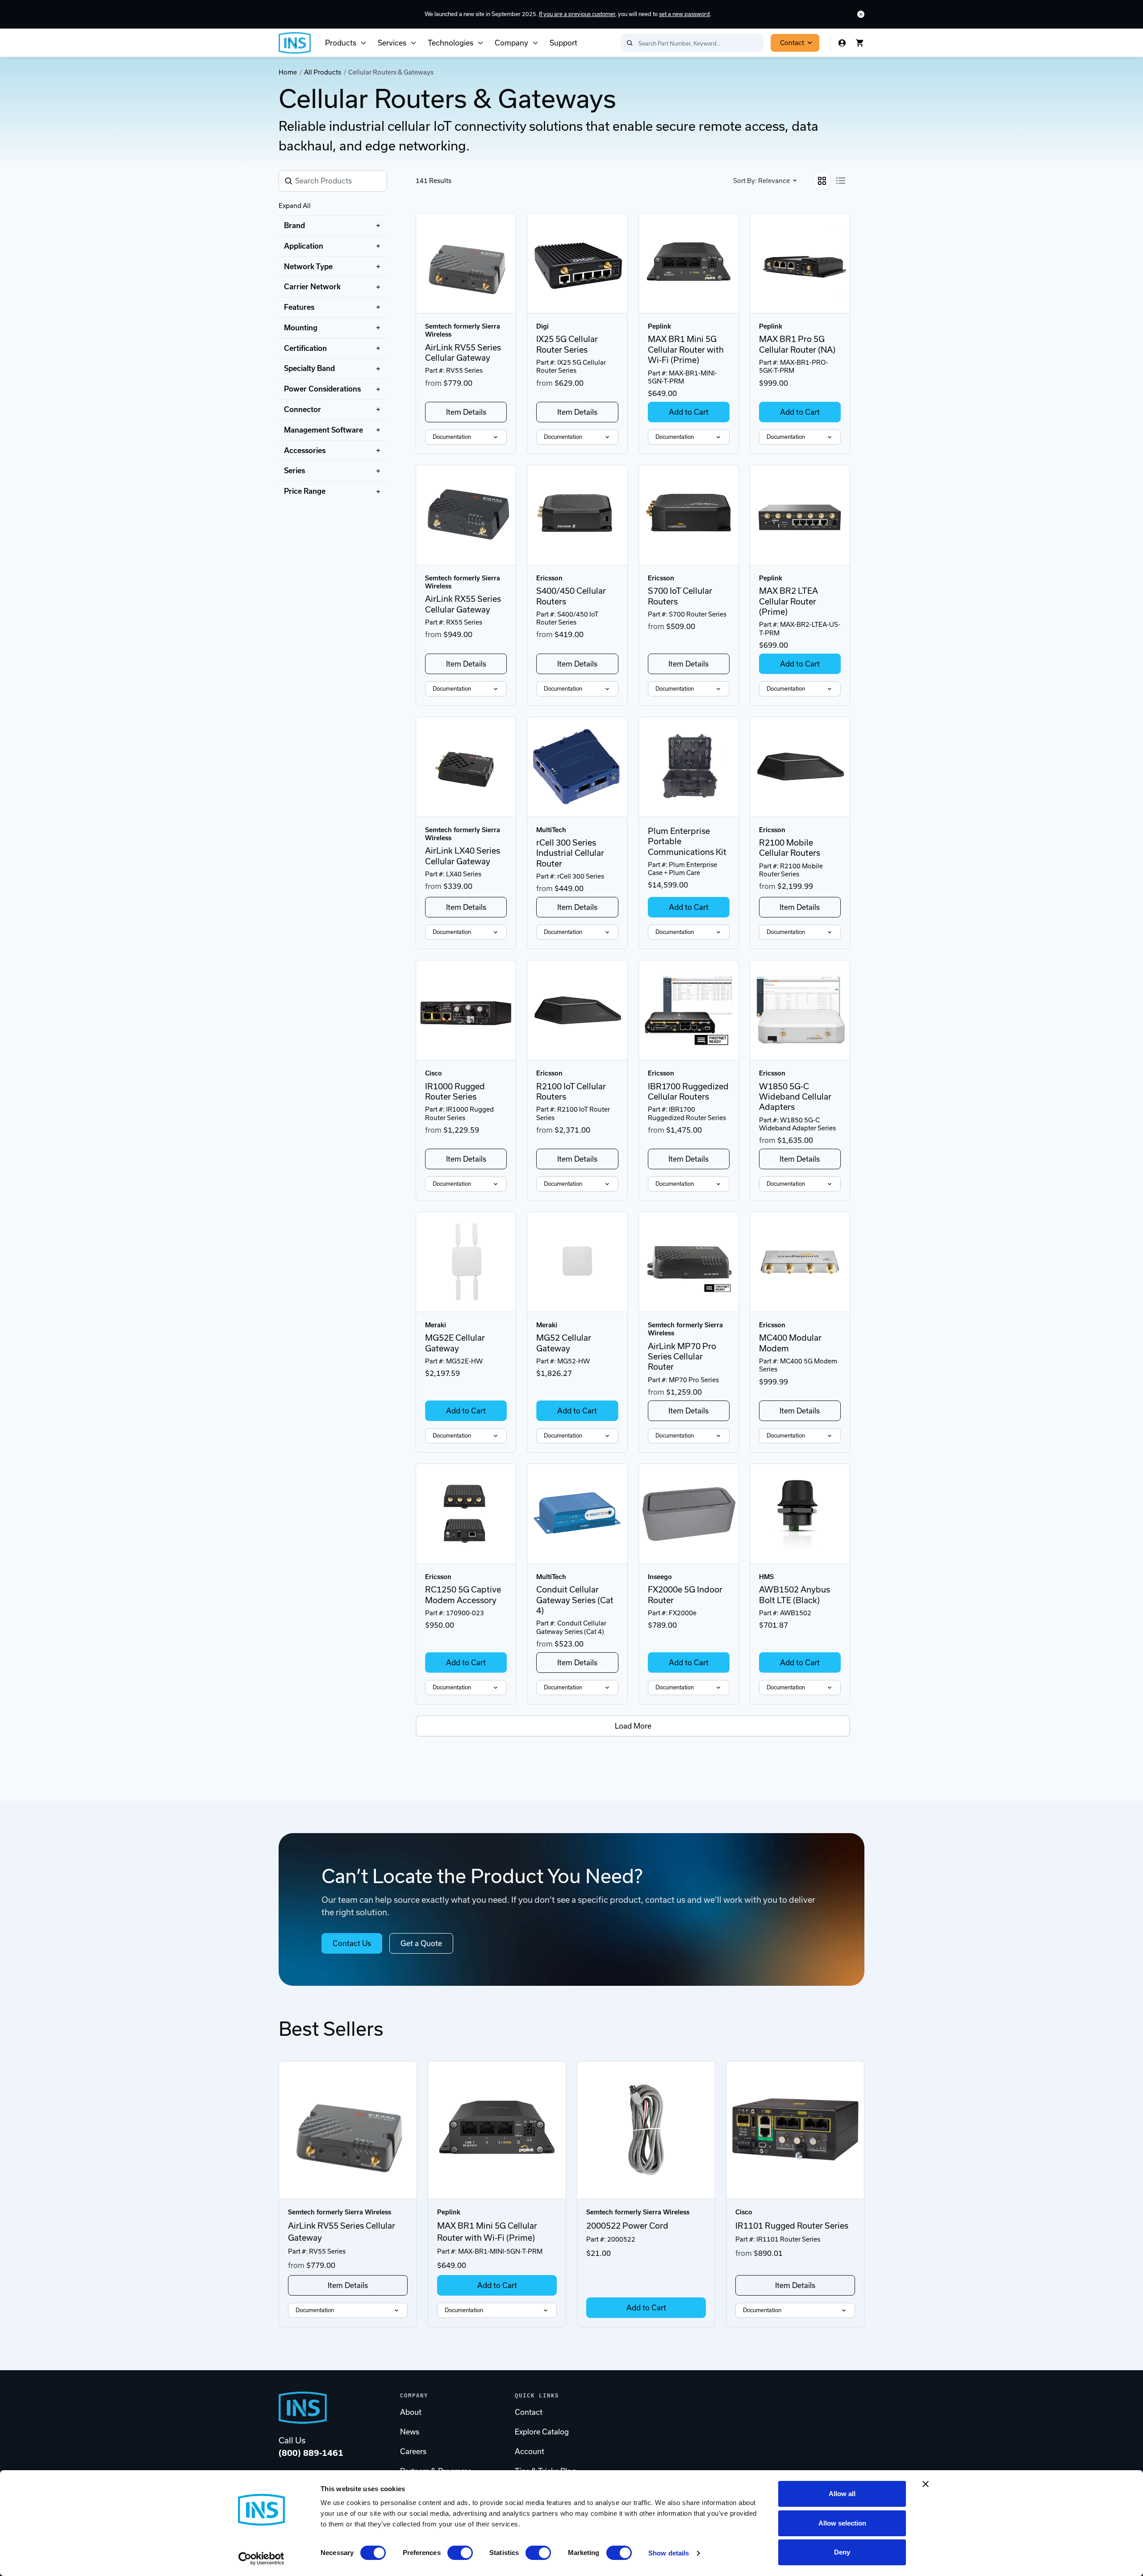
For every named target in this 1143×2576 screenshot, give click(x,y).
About (411, 2412)
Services (392, 43)
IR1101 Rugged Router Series (792, 2226)
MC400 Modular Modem (790, 1343)
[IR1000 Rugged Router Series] (466, 1010)
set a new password (684, 14)
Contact (792, 43)
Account (530, 2451)
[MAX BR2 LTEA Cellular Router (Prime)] (800, 515)
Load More (633, 1726)
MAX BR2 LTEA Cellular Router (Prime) (788, 601)
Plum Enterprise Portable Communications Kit (687, 842)
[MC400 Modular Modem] (800, 1262)
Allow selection (842, 2523)
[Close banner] (926, 2484)
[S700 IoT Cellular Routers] (689, 515)
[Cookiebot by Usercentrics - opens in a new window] (261, 2559)
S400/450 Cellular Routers (571, 596)
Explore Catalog (542, 2432)
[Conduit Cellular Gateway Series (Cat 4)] (577, 1514)
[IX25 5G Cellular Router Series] (577, 263)
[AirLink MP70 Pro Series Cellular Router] (689, 1262)
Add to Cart (689, 412)
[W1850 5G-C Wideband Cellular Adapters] (800, 1010)
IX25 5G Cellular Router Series (567, 344)
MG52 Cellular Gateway (564, 1343)
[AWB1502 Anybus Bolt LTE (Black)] (800, 1514)
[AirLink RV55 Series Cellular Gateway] (466, 263)
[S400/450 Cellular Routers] (577, 515)
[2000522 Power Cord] (646, 2130)
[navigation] (333, 358)
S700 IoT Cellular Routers (680, 596)
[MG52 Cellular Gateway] (577, 1262)
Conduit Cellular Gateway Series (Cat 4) (575, 1600)
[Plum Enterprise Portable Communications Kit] (689, 767)
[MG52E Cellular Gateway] (466, 1262)
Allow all (842, 2494)
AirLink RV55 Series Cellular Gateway (463, 353)
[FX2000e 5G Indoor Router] (689, 1514)
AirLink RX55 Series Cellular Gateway (463, 604)
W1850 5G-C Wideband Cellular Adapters (795, 1097)
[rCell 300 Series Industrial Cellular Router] (577, 767)
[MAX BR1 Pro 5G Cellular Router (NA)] (800, 263)
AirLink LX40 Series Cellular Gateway (463, 856)
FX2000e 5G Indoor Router (685, 1595)
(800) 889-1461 (311, 2453)
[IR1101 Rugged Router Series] (795, 2130)
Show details (669, 2553)
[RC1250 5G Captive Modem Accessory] (466, 1514)
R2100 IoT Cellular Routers (571, 1092)
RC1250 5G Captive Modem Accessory (463, 1595)
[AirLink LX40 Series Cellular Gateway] (466, 767)
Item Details (466, 412)
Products (341, 43)
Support (563, 43)
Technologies (451, 43)
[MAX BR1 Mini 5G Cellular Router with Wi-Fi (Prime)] (689, 263)
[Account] (842, 43)
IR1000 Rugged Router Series (455, 1092)
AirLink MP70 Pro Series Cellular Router (682, 1357)
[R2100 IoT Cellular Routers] (577, 1010)
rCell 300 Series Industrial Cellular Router (570, 853)
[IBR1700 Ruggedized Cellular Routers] (689, 1010)
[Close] (861, 14)
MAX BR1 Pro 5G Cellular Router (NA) (797, 344)
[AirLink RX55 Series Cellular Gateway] (466, 515)
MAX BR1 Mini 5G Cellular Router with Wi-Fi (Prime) (686, 350)
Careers (413, 2451)
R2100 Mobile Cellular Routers (790, 848)
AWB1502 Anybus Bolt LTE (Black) (795, 1595)
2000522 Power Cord (627, 2226)
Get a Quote (421, 1943)
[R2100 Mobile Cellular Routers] (800, 767)
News (410, 2432)
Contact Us (352, 1943)
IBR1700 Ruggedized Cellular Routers (688, 1092)
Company (511, 43)
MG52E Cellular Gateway (455, 1343)
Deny (842, 2552)
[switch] (460, 2553)
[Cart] (860, 43)
